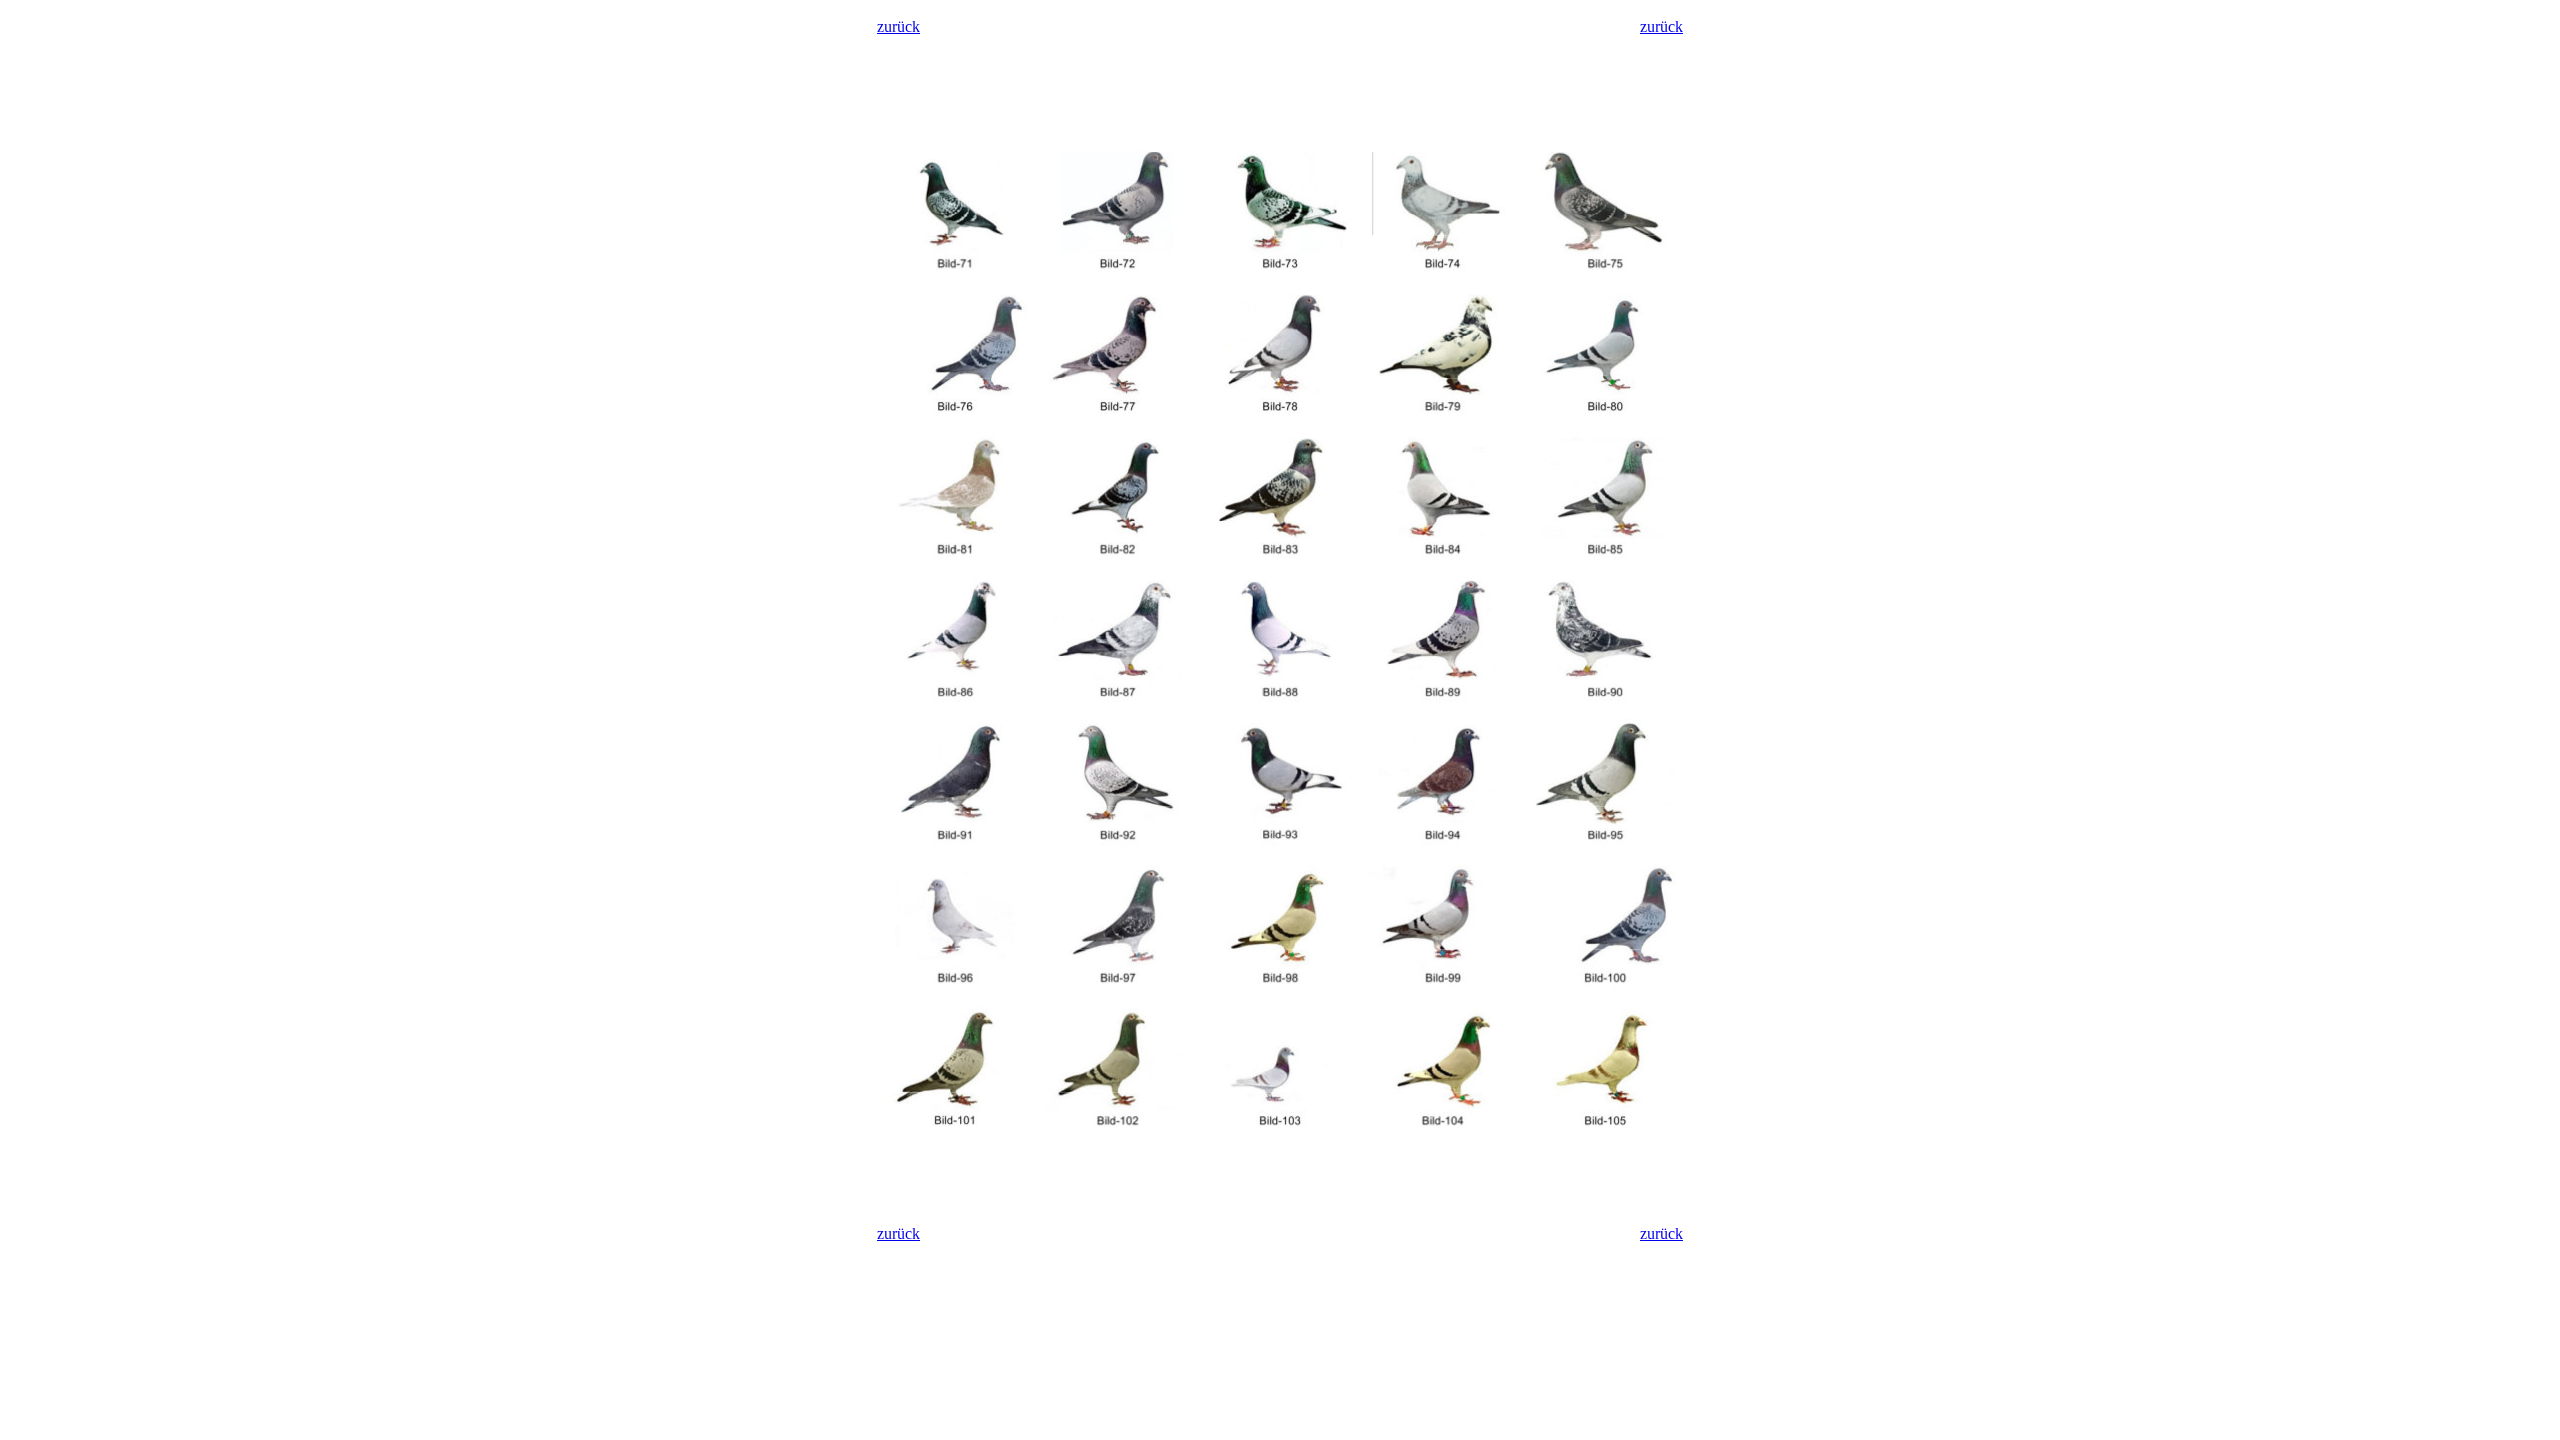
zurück (898, 26)
